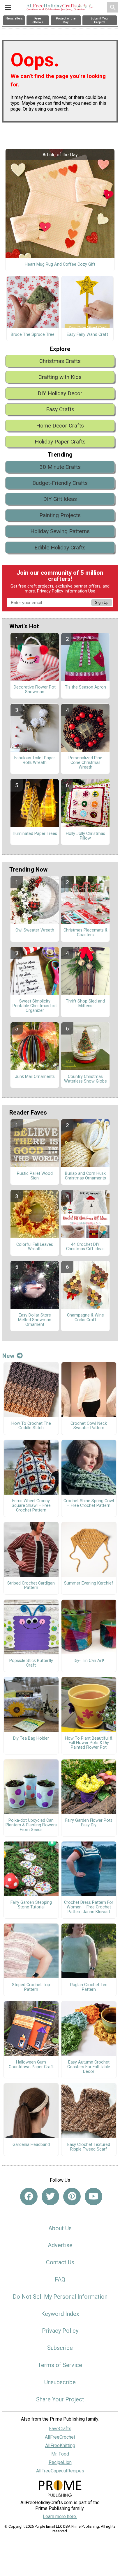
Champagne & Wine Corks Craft (85, 1318)
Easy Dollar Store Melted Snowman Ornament (35, 1320)
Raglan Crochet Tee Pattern (89, 1987)
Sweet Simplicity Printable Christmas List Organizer (35, 1006)
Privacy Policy (50, 591)
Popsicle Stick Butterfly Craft (31, 1663)
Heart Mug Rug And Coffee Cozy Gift (60, 265)
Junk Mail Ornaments (35, 1077)
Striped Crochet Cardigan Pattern (31, 1586)
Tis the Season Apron (85, 687)
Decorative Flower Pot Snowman (35, 690)
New (8, 1356)
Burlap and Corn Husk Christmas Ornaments (85, 1176)
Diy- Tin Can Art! (89, 1661)
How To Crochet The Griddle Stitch (31, 1426)
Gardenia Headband (31, 2145)
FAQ (60, 2279)
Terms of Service (60, 2365)
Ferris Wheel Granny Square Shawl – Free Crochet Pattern (31, 1506)
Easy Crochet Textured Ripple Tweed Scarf (89, 2147)
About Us (60, 2228)
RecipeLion (60, 2462)
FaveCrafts (60, 2429)
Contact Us (60, 2262)
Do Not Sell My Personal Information (60, 2297)
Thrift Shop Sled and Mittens (85, 1004)
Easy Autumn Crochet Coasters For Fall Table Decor (89, 2067)
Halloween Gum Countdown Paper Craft (31, 2065)
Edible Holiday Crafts (60, 548)
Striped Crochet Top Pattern (31, 1987)
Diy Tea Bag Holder (31, 1738)
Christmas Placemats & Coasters (85, 933)
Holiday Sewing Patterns (60, 531)
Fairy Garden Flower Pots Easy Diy (89, 1823)
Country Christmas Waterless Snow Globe (85, 1079)
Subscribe (60, 2348)
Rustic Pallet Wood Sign (35, 1176)
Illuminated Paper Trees (35, 834)
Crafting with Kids (60, 377)
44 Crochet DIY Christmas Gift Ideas (85, 1247)
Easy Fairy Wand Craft (87, 335)
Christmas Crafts (60, 361)
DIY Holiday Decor (60, 393)
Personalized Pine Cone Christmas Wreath (85, 763)
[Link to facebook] (29, 2197)
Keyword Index (60, 2314)
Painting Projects (60, 515)
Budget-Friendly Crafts (60, 483)
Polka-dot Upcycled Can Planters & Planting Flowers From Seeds (31, 1825)
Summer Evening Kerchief (89, 1583)
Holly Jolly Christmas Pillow (85, 836)
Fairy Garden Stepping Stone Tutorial (31, 1905)
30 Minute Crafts (60, 467)
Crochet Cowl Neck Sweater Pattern (89, 1426)
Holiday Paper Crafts (60, 442)
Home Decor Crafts (60, 426)
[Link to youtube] (93, 2197)
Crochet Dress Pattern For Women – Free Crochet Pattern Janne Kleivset (89, 1907)
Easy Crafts (60, 409)
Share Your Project (60, 2399)
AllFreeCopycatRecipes (60, 2471)
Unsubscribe (60, 2382)
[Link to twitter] (50, 2197)
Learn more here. (60, 2516)
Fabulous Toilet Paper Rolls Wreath (35, 760)
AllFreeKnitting (60, 2445)
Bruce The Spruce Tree (33, 335)
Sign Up (102, 603)
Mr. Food (60, 2454)
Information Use (80, 591)
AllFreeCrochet (60, 2437)
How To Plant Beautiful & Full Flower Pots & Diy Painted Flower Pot (89, 1743)
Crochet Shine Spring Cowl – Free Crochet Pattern (89, 1503)
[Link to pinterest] (72, 2197)
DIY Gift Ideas (60, 499)
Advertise (60, 2245)
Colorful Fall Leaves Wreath (35, 1247)
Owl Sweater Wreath (35, 930)
